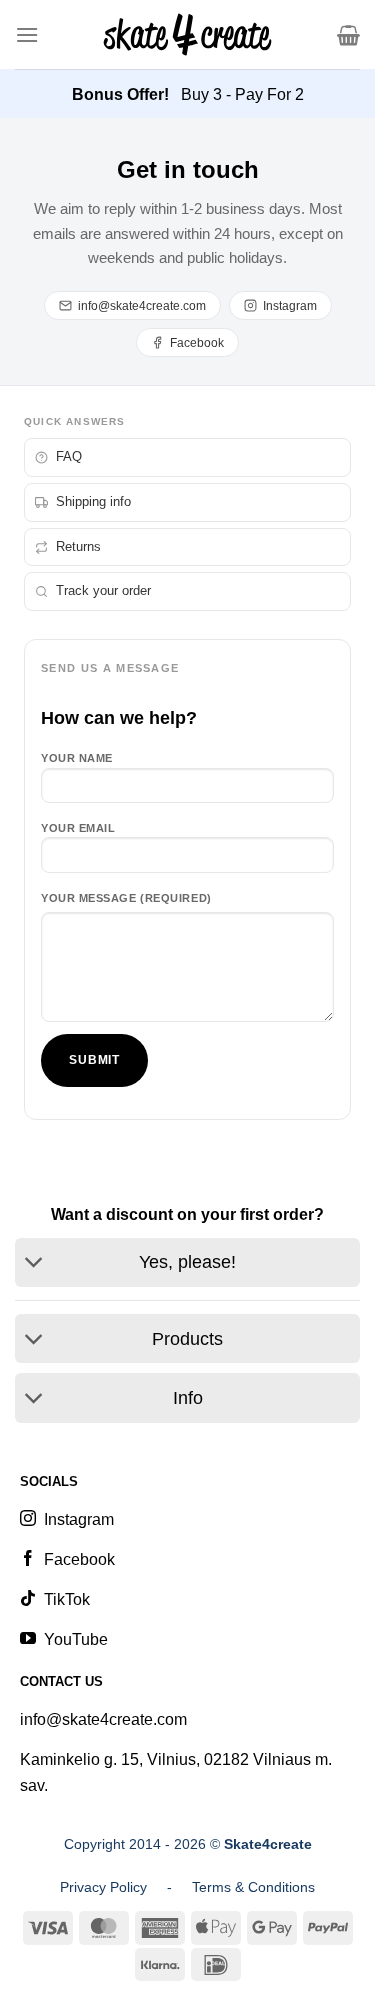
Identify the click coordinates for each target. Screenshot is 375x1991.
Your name (77, 758)
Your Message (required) (126, 898)
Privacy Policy (103, 1887)
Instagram (290, 306)
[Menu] (27, 34)
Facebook (197, 343)
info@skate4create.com (142, 306)
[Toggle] (34, 1264)
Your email (78, 828)
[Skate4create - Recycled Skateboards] (187, 34)
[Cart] (348, 35)
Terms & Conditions (253, 1887)
